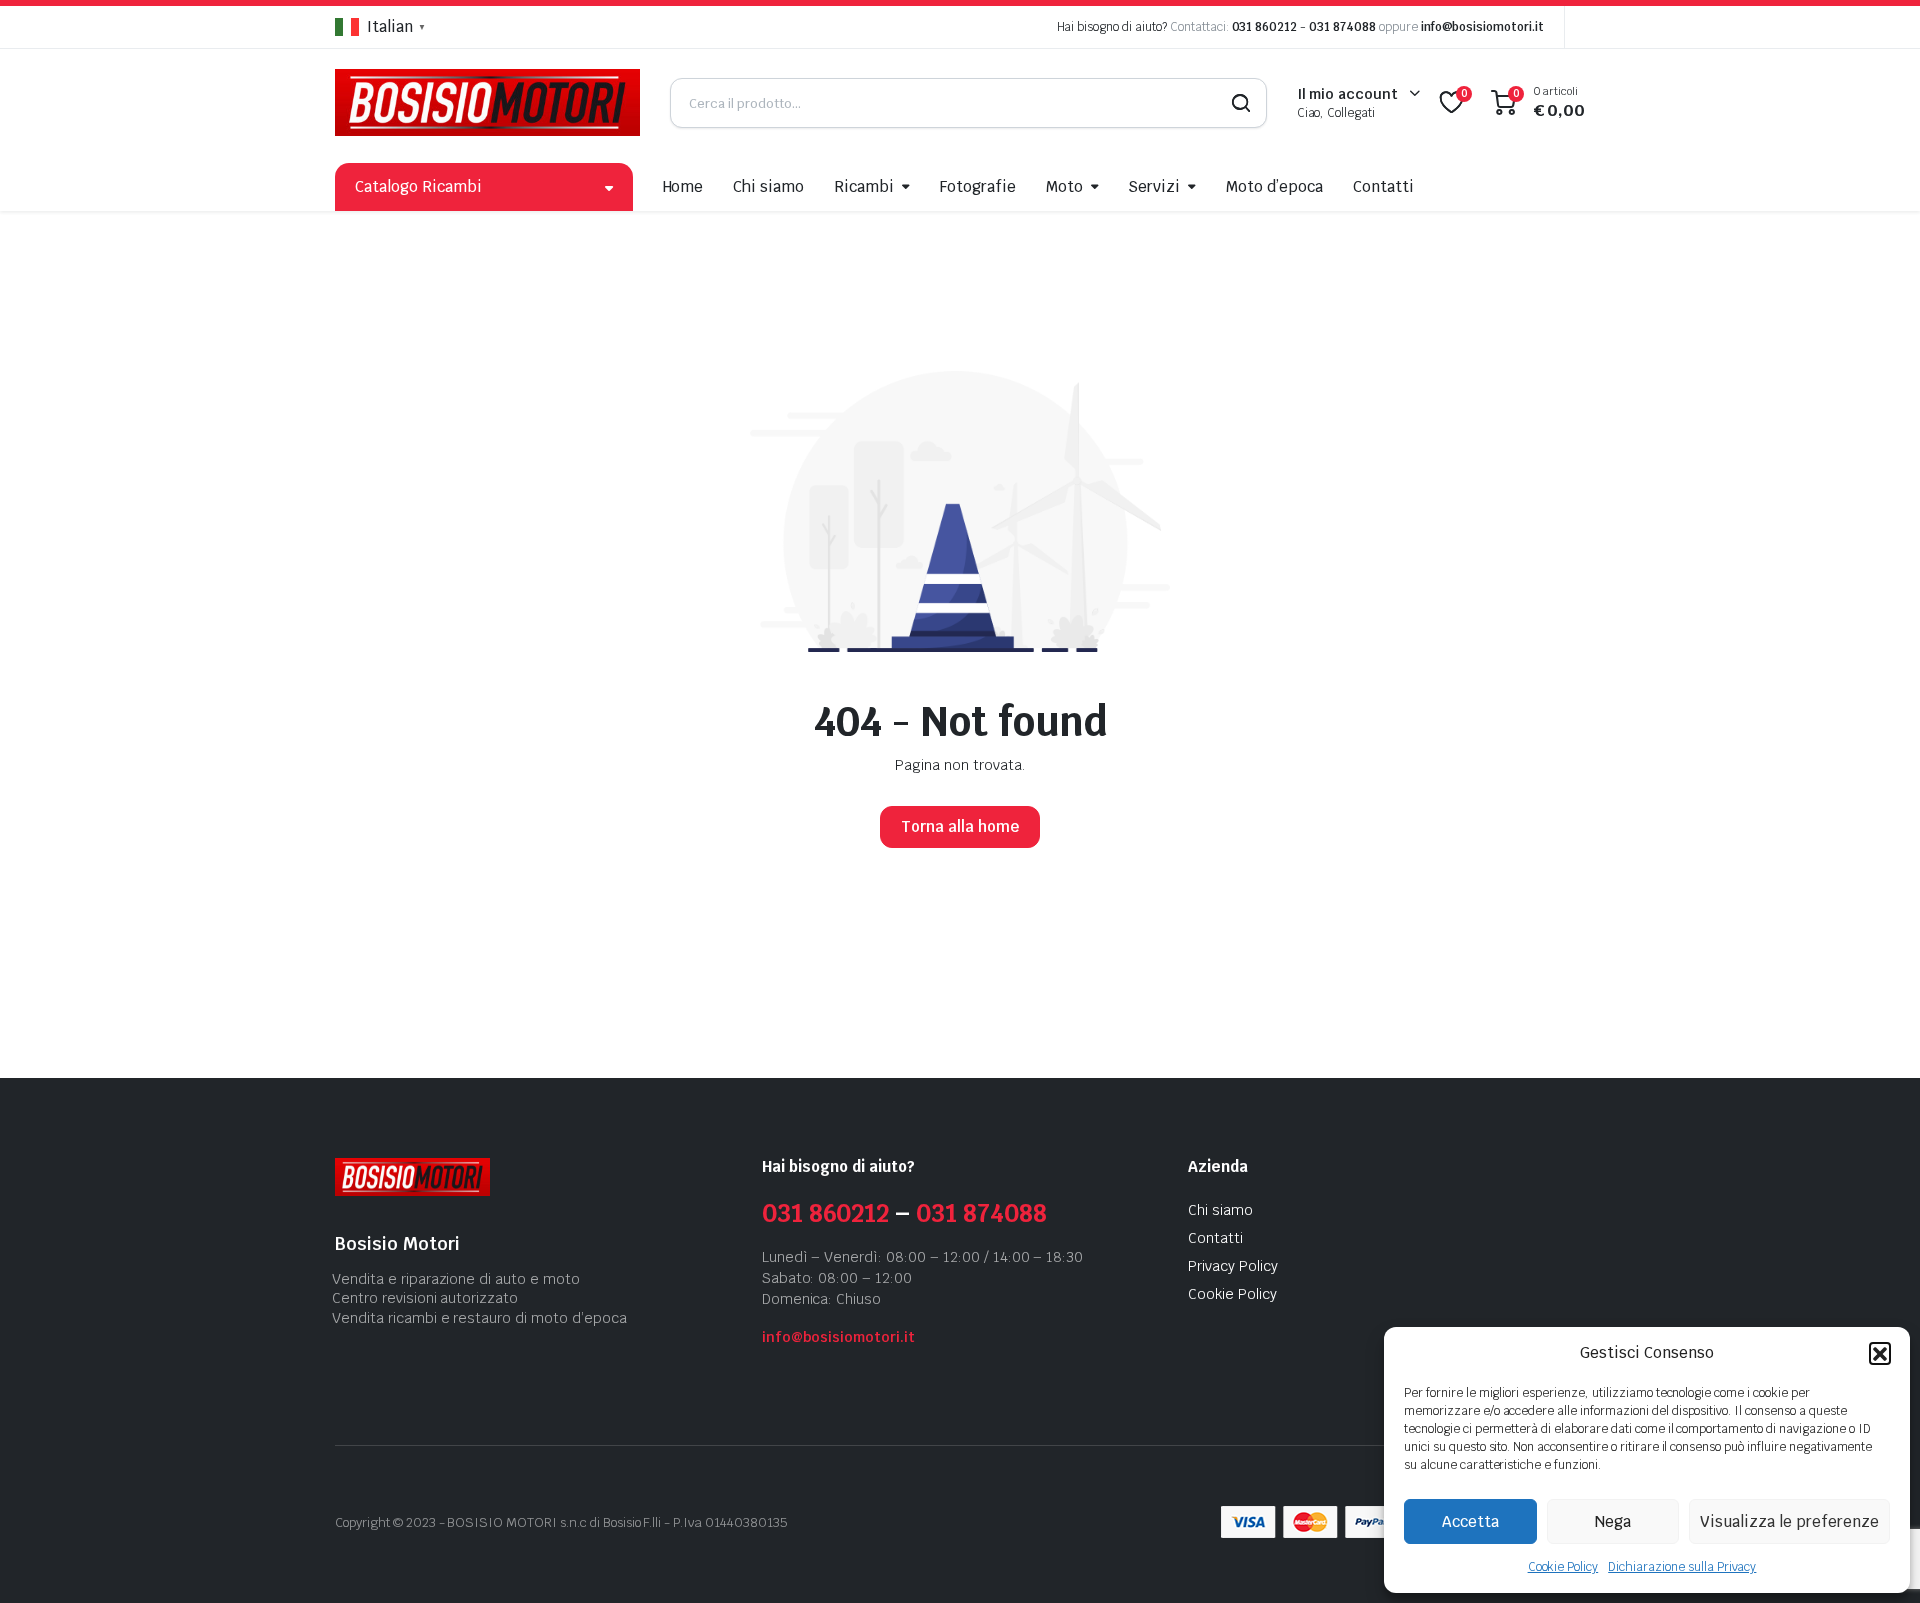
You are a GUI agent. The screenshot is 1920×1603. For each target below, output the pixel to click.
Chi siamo (768, 186)
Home (683, 186)
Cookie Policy (1563, 1567)
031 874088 (1342, 27)
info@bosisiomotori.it (1482, 27)
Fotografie (978, 186)
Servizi (1154, 186)
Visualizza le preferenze (1789, 1521)
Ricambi (864, 186)
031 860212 (1265, 27)
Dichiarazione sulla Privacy (1682, 1567)
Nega (1613, 1521)
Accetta (1470, 1521)
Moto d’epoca (1274, 186)
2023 (421, 1522)
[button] (1880, 1353)
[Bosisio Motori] (487, 102)
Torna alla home (960, 826)
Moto (1064, 186)
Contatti (1383, 186)
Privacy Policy (1233, 1266)
